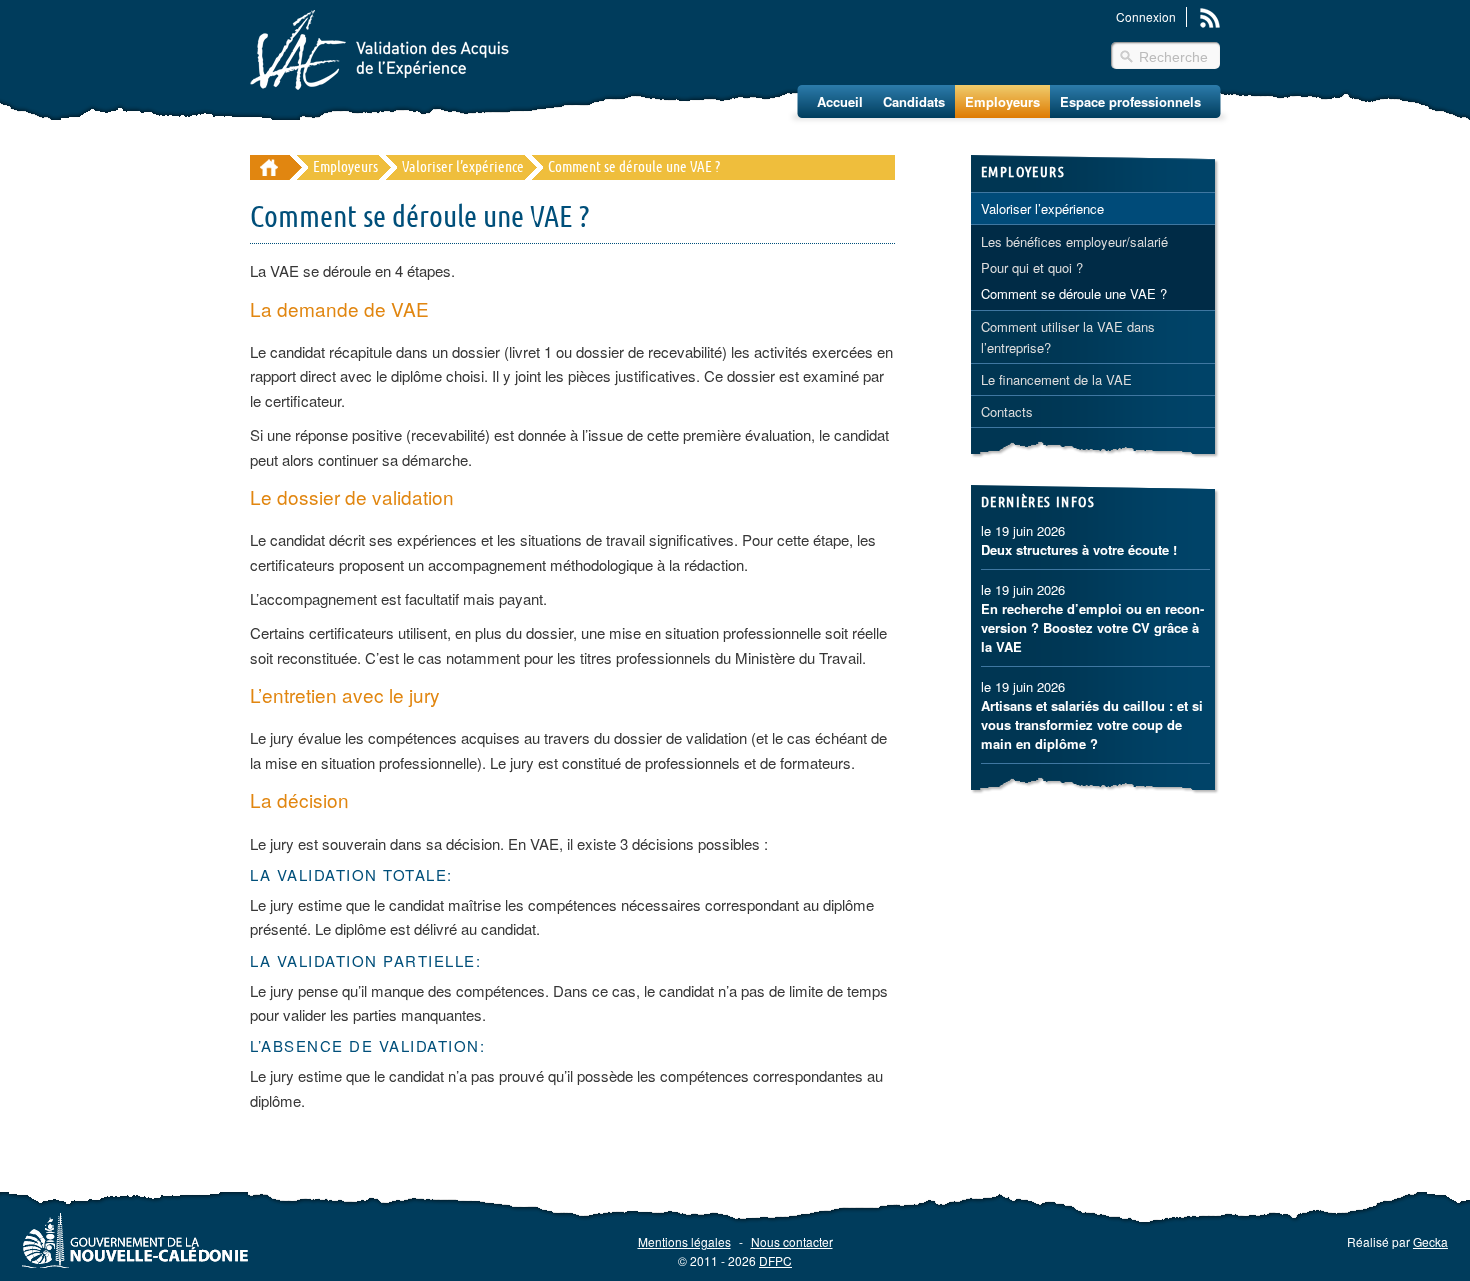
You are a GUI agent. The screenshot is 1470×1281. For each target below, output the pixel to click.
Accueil (840, 101)
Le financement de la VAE (1056, 379)
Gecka (1430, 1241)
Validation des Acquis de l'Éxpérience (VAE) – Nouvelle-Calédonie (379, 50)
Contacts (1007, 411)
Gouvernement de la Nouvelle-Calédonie (135, 1240)
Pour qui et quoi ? (1032, 267)
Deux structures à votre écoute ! (1079, 549)
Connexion (1146, 16)
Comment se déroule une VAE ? (1074, 293)
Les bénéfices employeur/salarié (1074, 241)
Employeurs (1002, 101)
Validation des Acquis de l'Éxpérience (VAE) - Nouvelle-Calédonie (269, 167)
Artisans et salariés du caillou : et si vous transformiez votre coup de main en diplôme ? (1092, 724)
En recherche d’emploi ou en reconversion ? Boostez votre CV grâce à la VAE (1092, 627)
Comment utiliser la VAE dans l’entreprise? (1068, 337)
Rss (1210, 18)
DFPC (775, 1260)
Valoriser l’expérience (463, 167)
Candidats (914, 101)
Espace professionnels (1130, 101)
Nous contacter (792, 1241)
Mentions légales (684, 1241)
